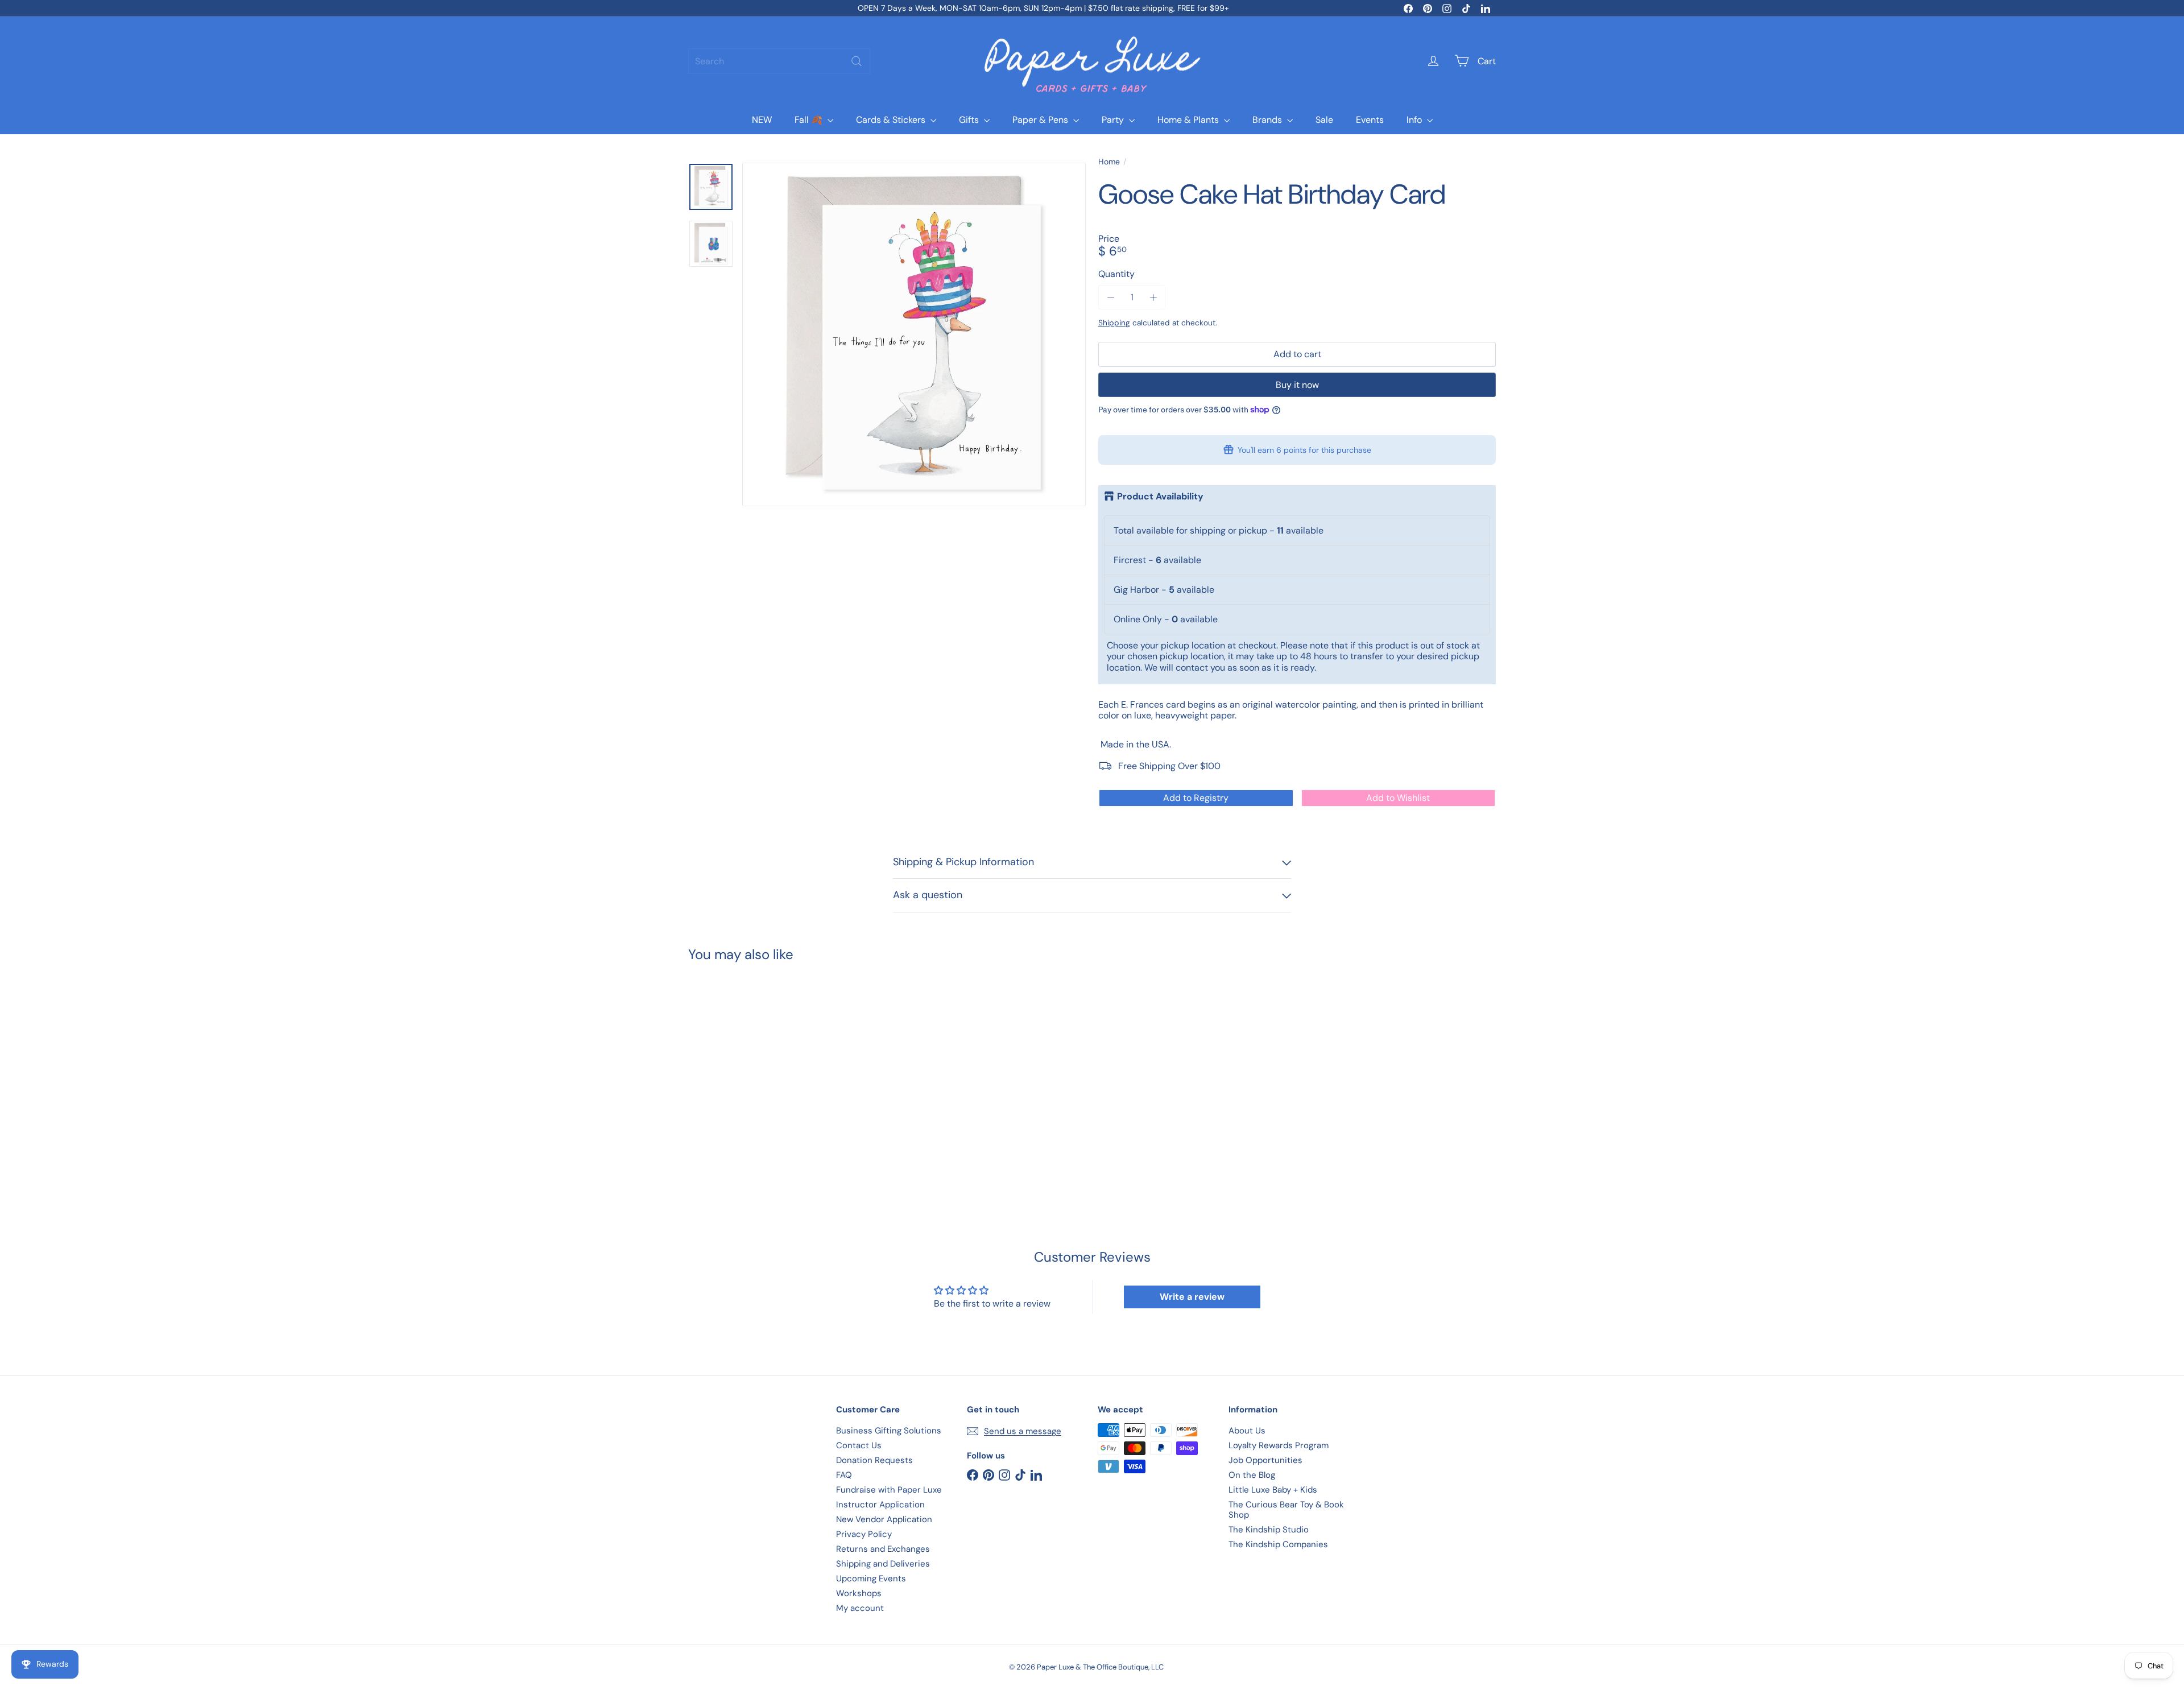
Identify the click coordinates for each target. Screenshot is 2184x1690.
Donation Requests (874, 1460)
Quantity (1116, 274)
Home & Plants (1189, 120)
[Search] (857, 61)
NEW (762, 120)
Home (1109, 162)
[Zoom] (914, 334)
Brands (1268, 120)
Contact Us (859, 1445)
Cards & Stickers (892, 120)
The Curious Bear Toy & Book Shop (1286, 1510)
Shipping (1114, 323)
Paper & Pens (1041, 120)
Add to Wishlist (1398, 798)
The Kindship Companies (1278, 1544)
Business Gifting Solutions (889, 1431)
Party (1114, 120)
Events (1370, 120)
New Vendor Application (884, 1519)
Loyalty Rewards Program (1279, 1445)
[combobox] (779, 61)
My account (860, 1608)
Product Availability (1160, 497)
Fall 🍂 (810, 120)
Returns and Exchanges (883, 1549)
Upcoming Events (871, 1579)
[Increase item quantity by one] (1153, 297)
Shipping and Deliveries (883, 1564)
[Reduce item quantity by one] (1110, 297)
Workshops (859, 1593)
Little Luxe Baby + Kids (1273, 1490)
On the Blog (1252, 1475)
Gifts (970, 120)
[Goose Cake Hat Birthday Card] (751, 1073)
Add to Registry (1196, 798)
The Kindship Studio (1269, 1530)
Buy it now (1297, 385)
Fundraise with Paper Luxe (889, 1490)
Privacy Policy (864, 1534)
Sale (1324, 120)
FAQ (844, 1475)
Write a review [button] (1192, 1297)
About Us (1247, 1431)
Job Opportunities (1265, 1460)
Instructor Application (880, 1505)
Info (1415, 120)
